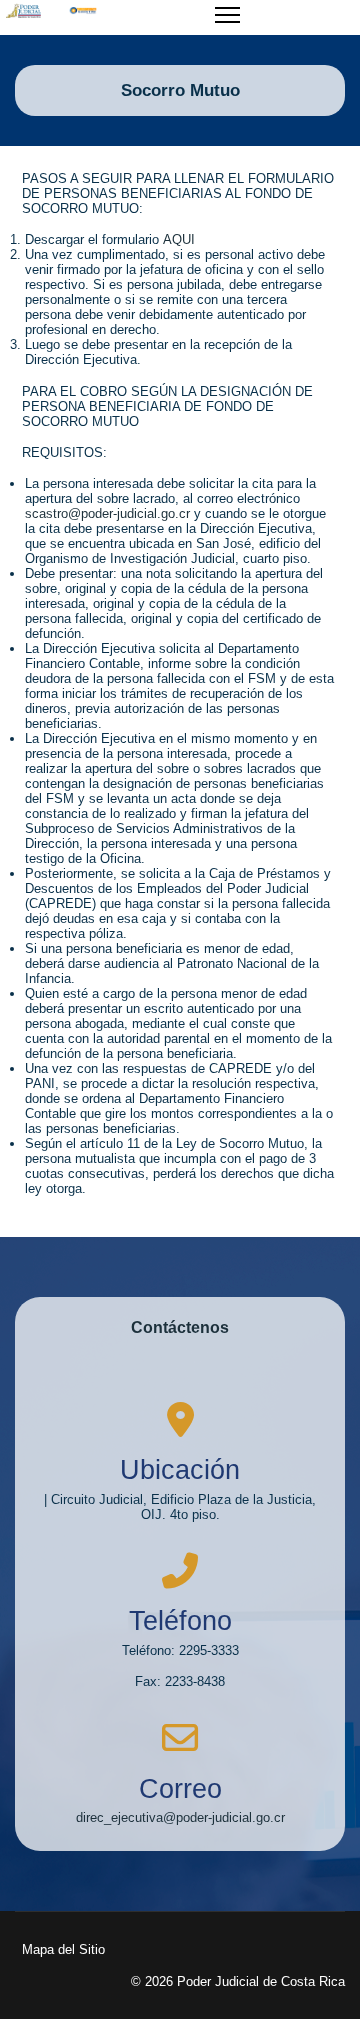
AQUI (179, 239)
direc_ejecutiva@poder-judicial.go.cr (180, 1817)
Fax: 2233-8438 (180, 1681)
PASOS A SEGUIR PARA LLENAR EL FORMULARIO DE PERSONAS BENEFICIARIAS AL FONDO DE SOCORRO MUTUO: (178, 193)
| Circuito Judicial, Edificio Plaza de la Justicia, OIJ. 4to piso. (180, 1507)
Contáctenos (180, 1327)
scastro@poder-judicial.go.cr (107, 513)
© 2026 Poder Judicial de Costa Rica (238, 1981)
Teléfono (180, 1621)
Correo (180, 1789)
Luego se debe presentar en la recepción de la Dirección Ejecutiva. (158, 352)
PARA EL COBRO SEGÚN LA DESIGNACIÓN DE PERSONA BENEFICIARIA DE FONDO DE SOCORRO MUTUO (167, 406)
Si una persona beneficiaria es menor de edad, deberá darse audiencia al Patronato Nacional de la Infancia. (172, 963)
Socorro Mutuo (180, 90)
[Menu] (227, 27)
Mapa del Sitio (63, 1949)
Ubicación (180, 1470)
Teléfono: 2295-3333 (180, 1650)
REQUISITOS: (64, 452)
